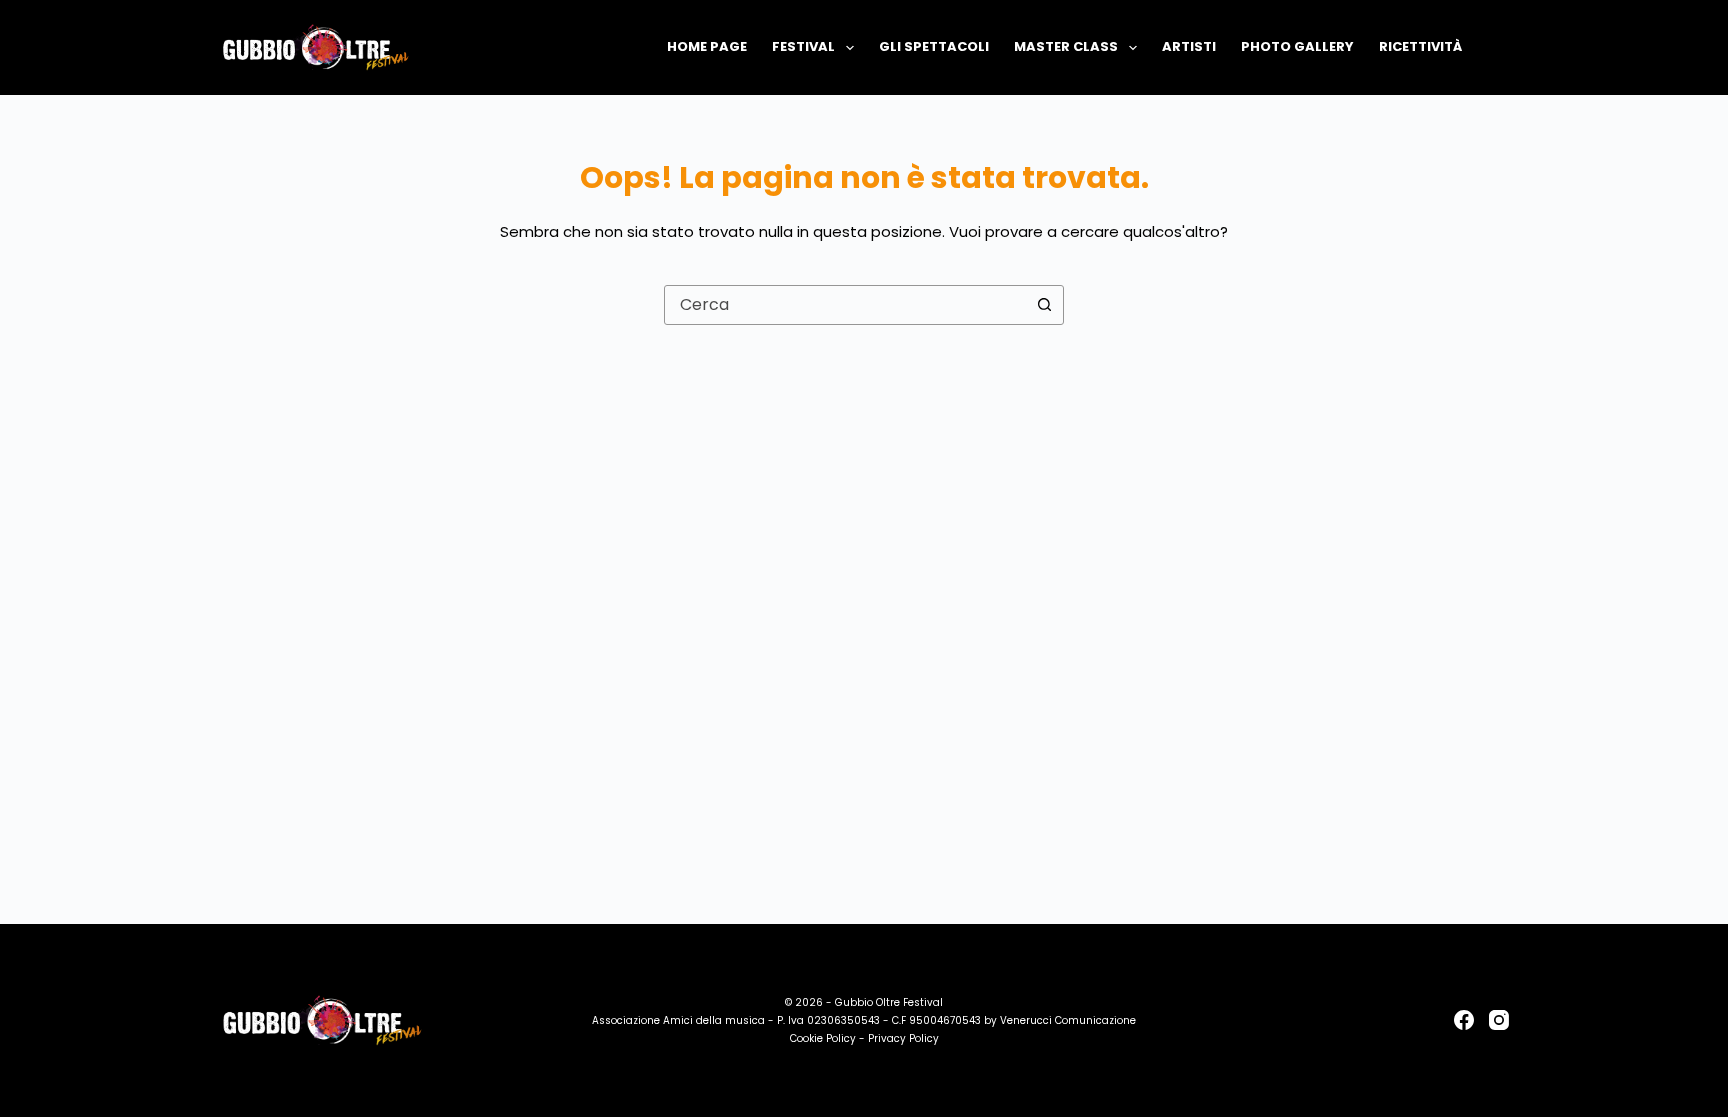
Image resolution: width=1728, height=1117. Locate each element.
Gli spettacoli (934, 46)
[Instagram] (1499, 1020)
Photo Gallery (1297, 46)
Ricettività (1420, 46)
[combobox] (845, 305)
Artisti (1189, 46)
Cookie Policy (823, 1038)
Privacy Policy (903, 1038)
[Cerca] (1501, 47)
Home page (707, 46)
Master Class (1066, 46)
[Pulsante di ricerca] (1044, 305)
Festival (803, 46)
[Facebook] (1464, 1020)
